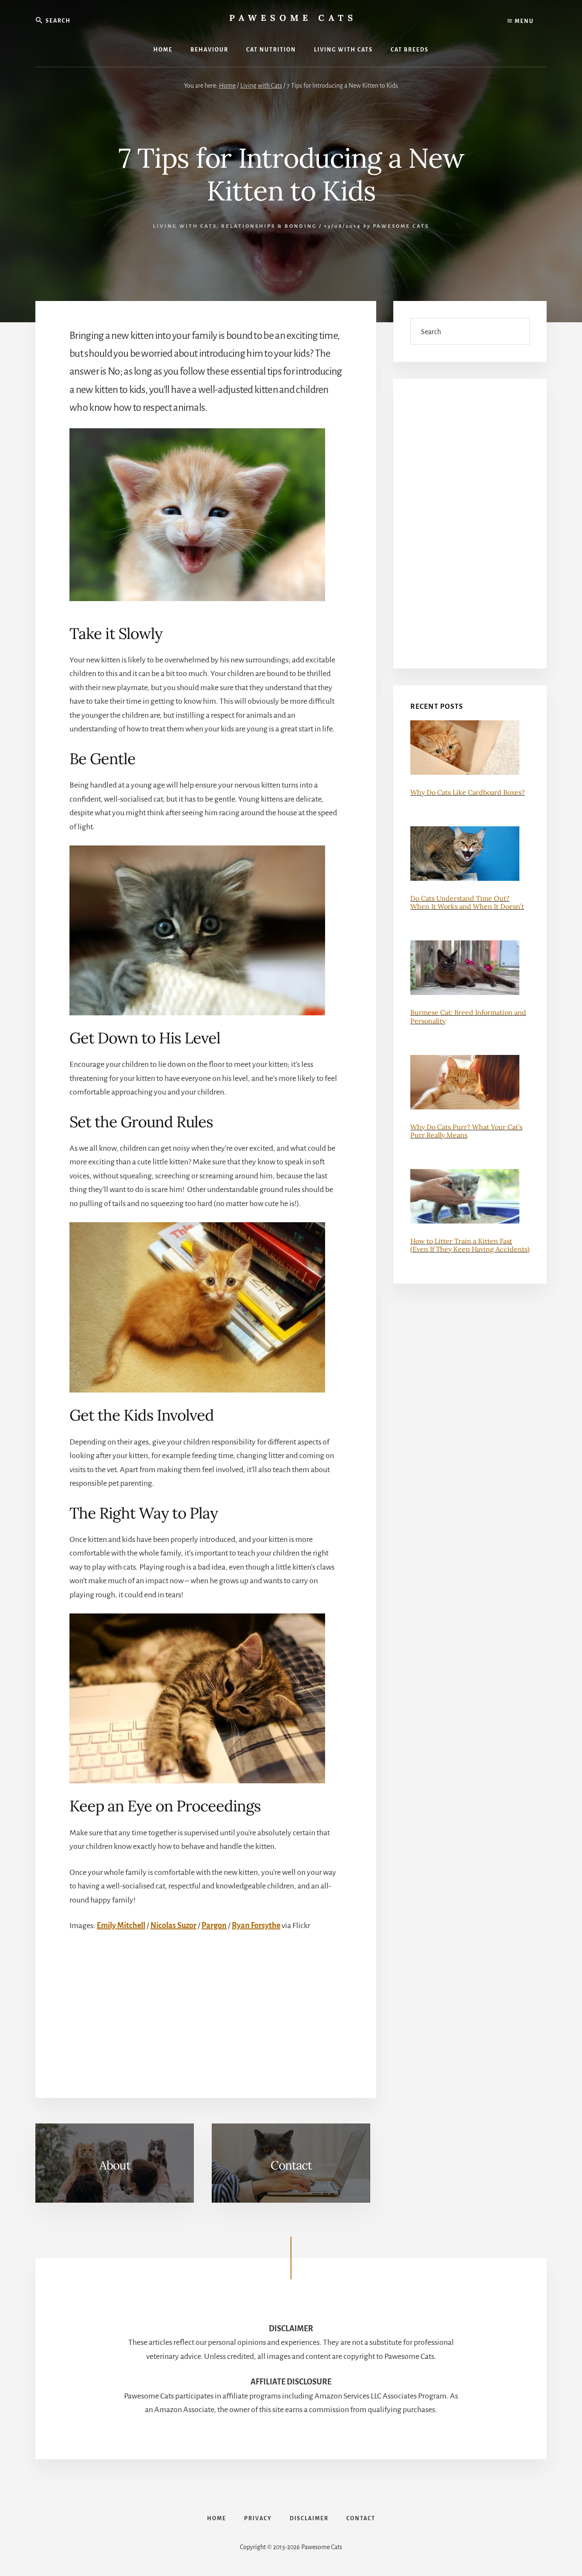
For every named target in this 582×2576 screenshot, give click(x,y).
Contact (291, 2165)
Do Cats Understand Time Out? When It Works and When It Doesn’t (467, 902)
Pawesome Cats (293, 18)
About (115, 2165)
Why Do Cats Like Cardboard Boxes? (468, 792)
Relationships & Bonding (269, 226)
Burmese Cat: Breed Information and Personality (468, 1016)
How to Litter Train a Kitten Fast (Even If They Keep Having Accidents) (470, 1245)
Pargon (214, 1926)
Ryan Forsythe (256, 1926)
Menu (523, 21)
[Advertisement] (225, 2006)
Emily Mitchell (121, 1926)
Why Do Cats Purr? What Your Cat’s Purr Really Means (466, 1131)
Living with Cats (185, 226)
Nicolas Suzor (173, 1926)
